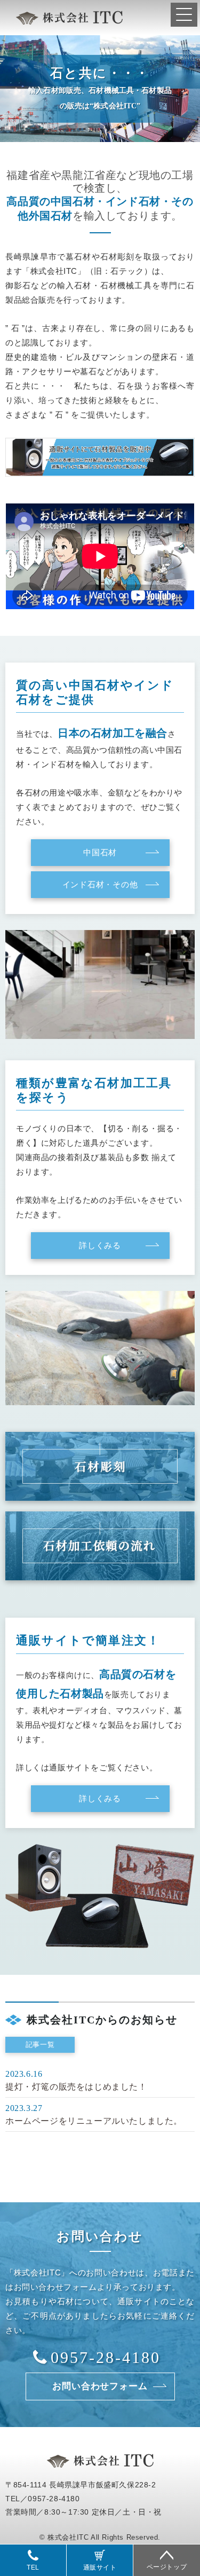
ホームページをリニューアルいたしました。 (94, 2121)
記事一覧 (40, 2045)
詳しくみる (100, 1246)
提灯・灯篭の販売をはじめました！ (76, 2087)
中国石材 (100, 853)
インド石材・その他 (100, 885)
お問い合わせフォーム (100, 2386)
